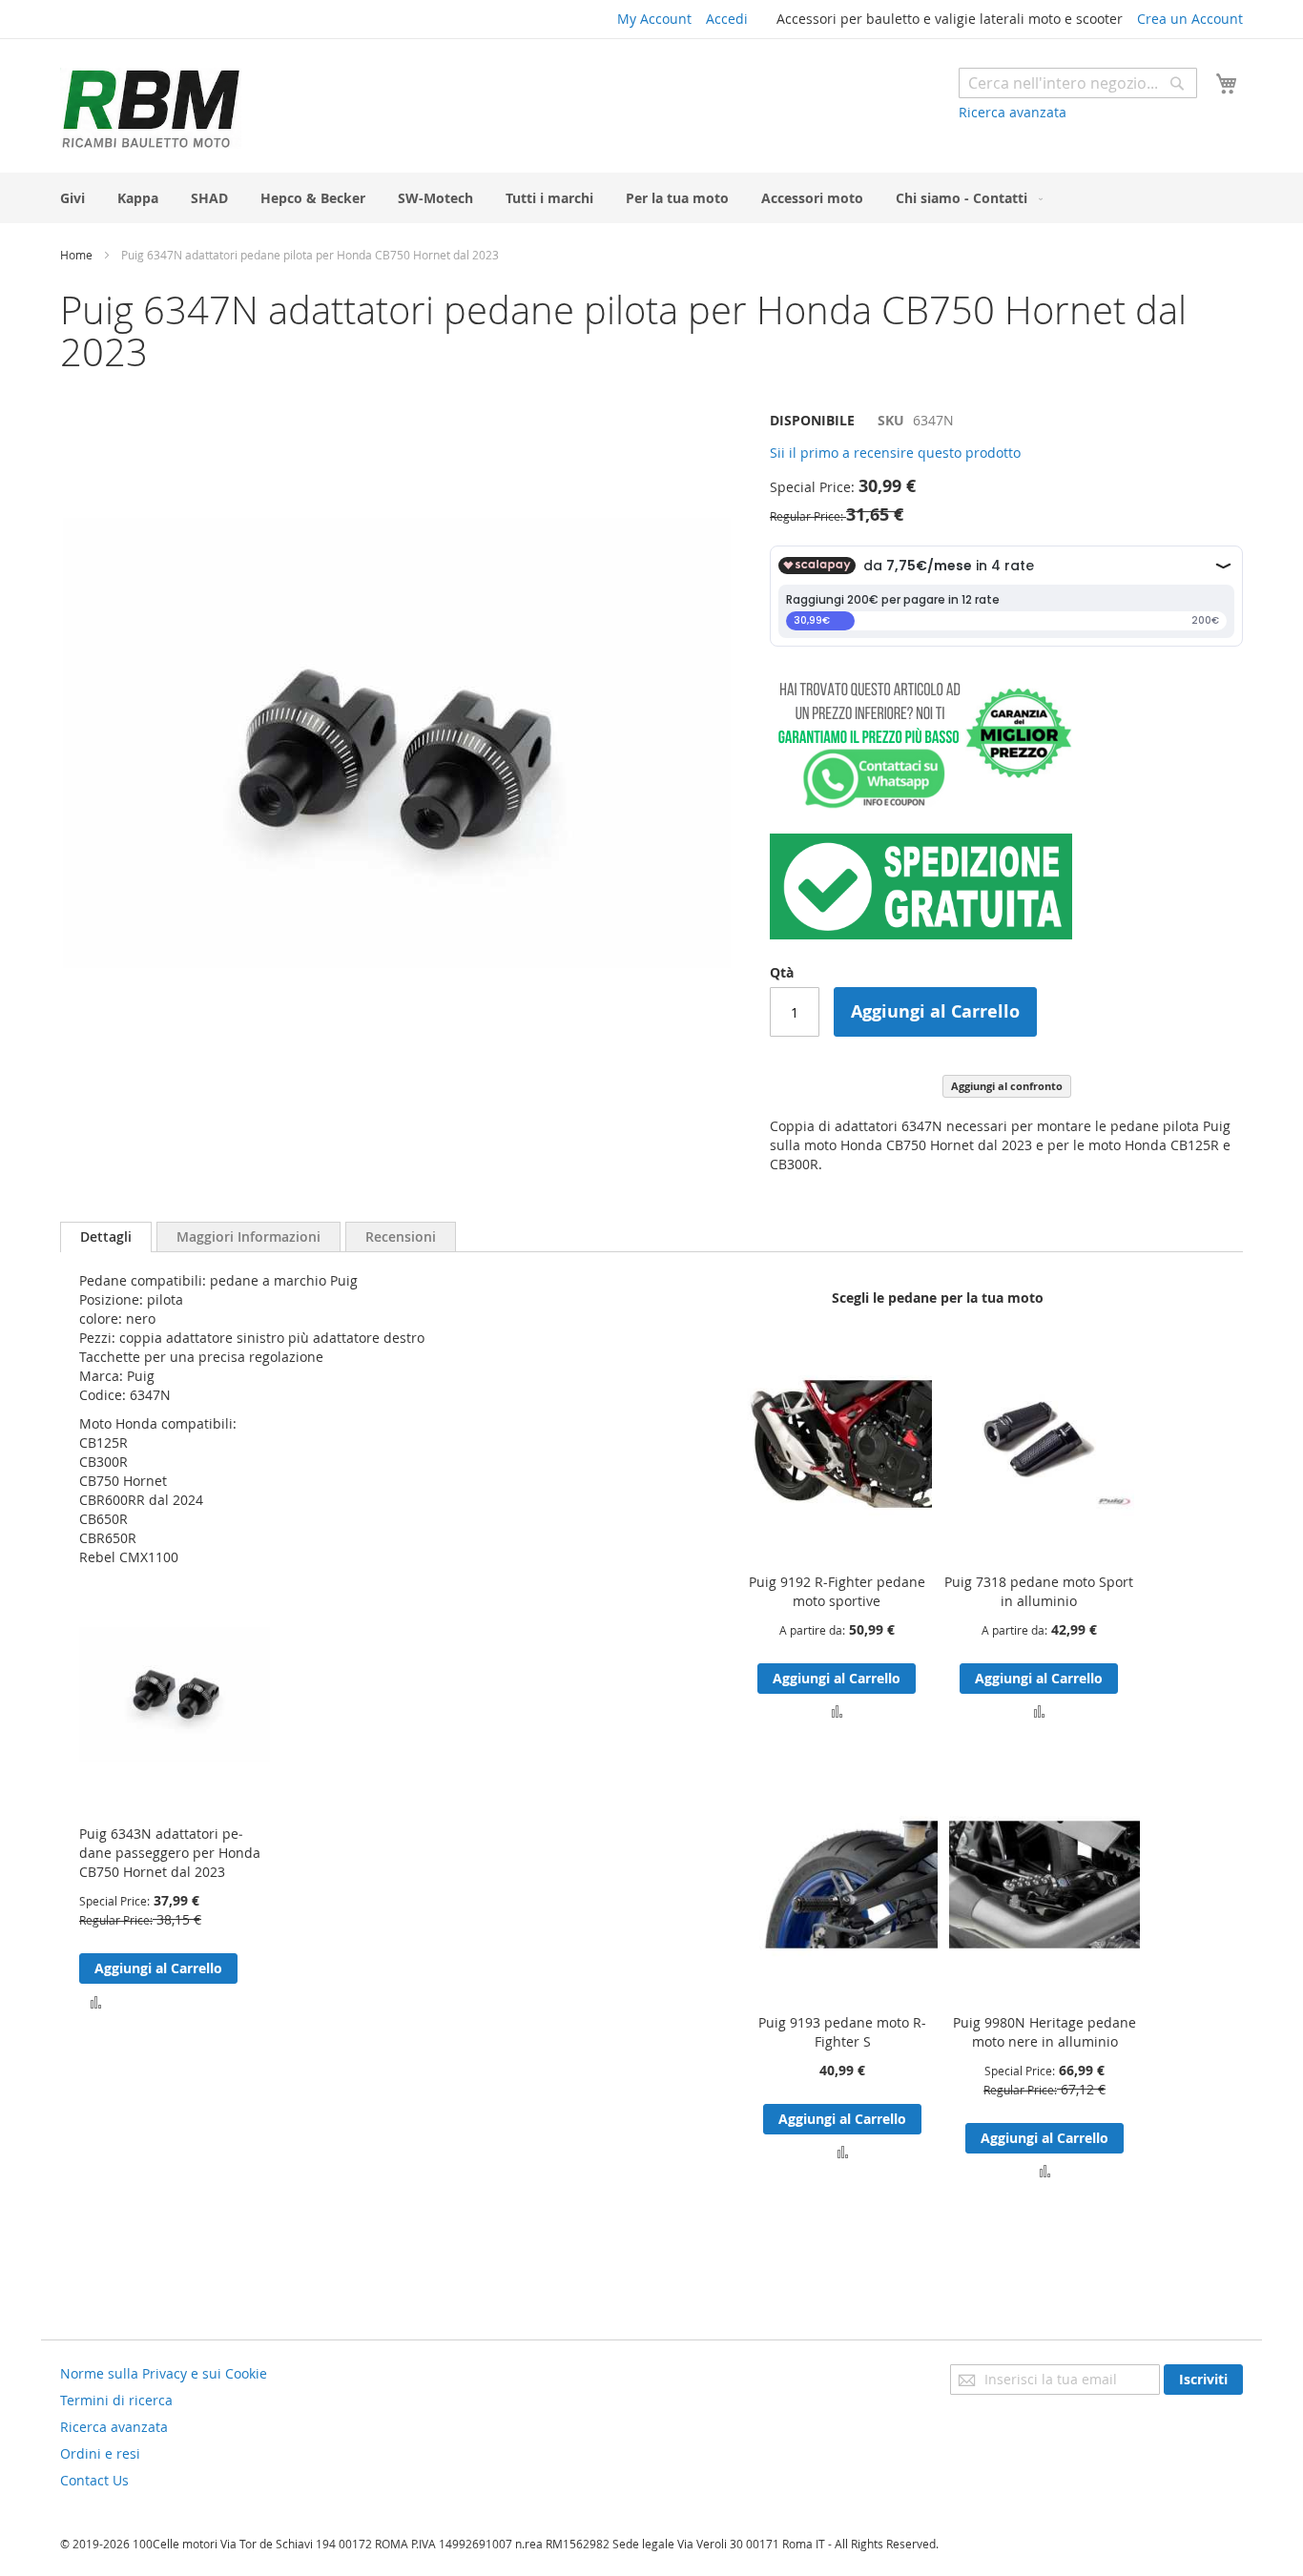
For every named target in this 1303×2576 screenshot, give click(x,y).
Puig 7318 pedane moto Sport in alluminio (1039, 1591)
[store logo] (151, 108)
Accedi (727, 19)
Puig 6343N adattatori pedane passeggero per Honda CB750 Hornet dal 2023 (170, 1853)
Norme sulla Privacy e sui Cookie (164, 2373)
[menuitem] (72, 198)
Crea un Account (1190, 19)
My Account (654, 19)
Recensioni (401, 1236)
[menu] (651, 198)
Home (76, 255)
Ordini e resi (100, 2453)
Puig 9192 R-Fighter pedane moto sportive (837, 1591)
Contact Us (94, 2480)
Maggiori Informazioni (248, 1236)
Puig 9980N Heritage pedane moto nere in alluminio (1044, 2032)
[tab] (106, 1237)
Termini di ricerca (116, 2400)
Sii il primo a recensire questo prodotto (895, 453)
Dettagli (106, 1236)
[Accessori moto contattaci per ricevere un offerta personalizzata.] (921, 804)
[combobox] (1078, 83)
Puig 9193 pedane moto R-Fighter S (842, 2032)
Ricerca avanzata (1013, 112)
